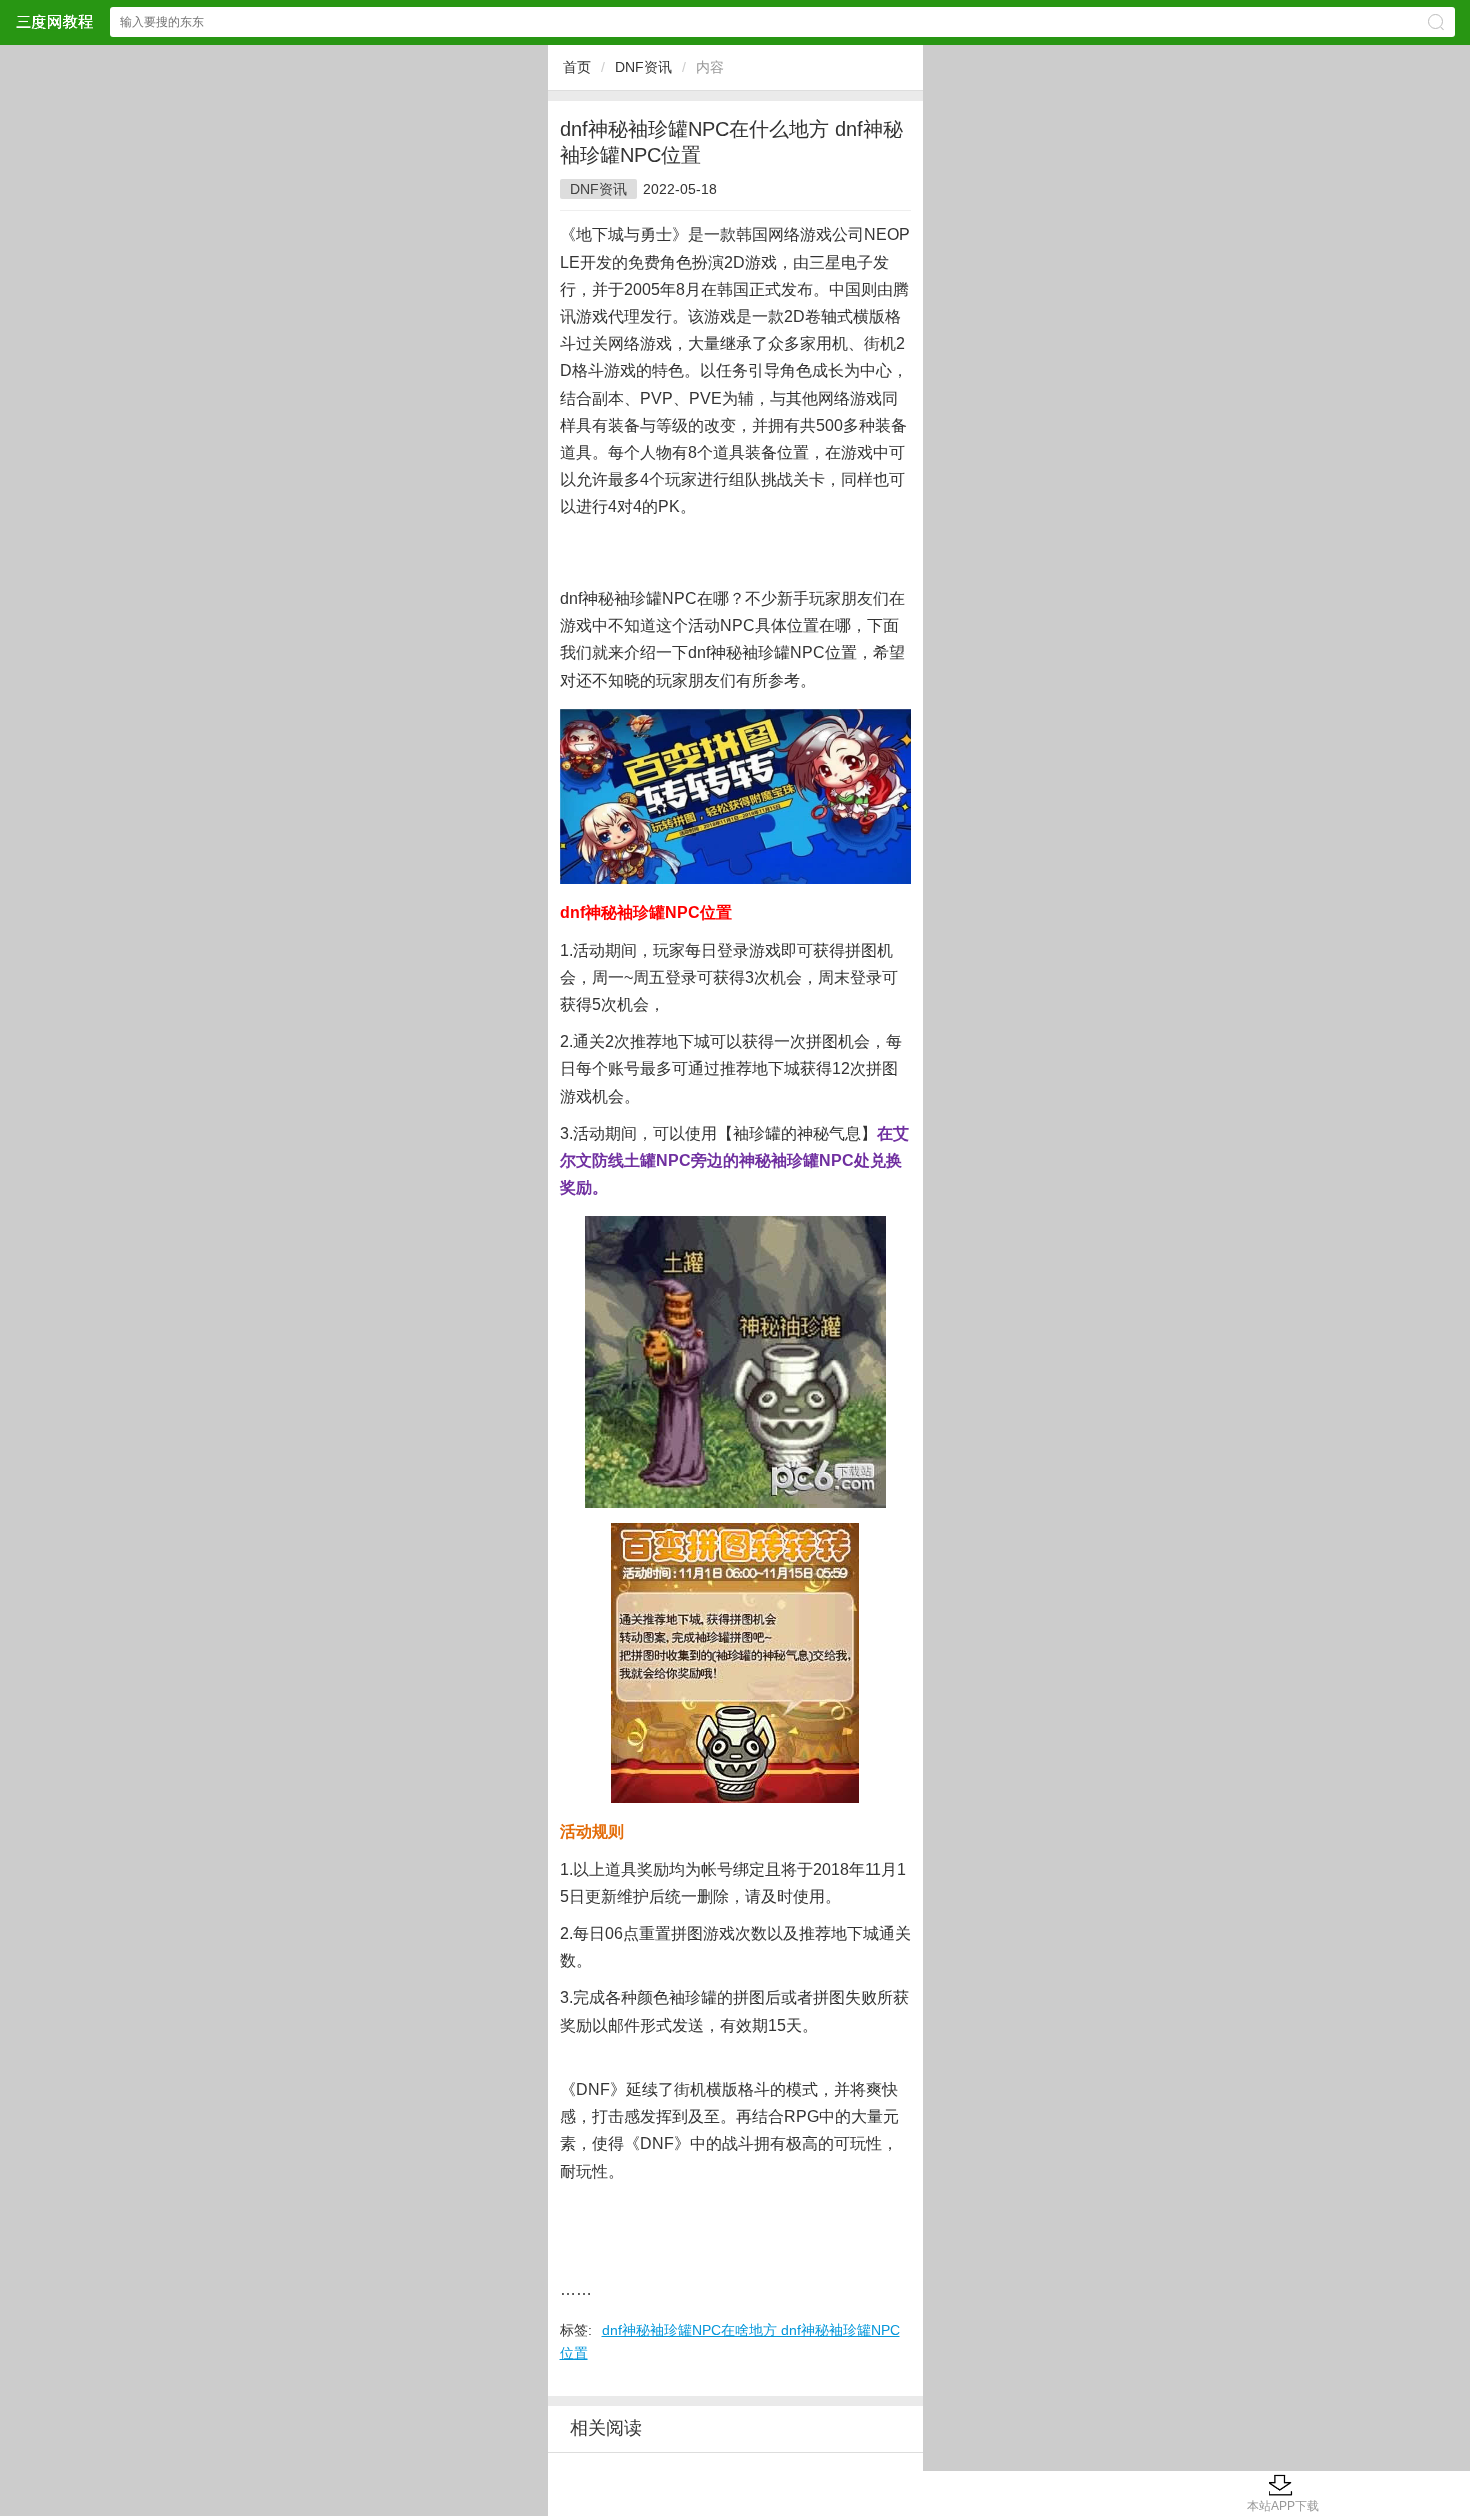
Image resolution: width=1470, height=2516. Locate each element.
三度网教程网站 (54, 21)
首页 (577, 67)
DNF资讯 (643, 67)
